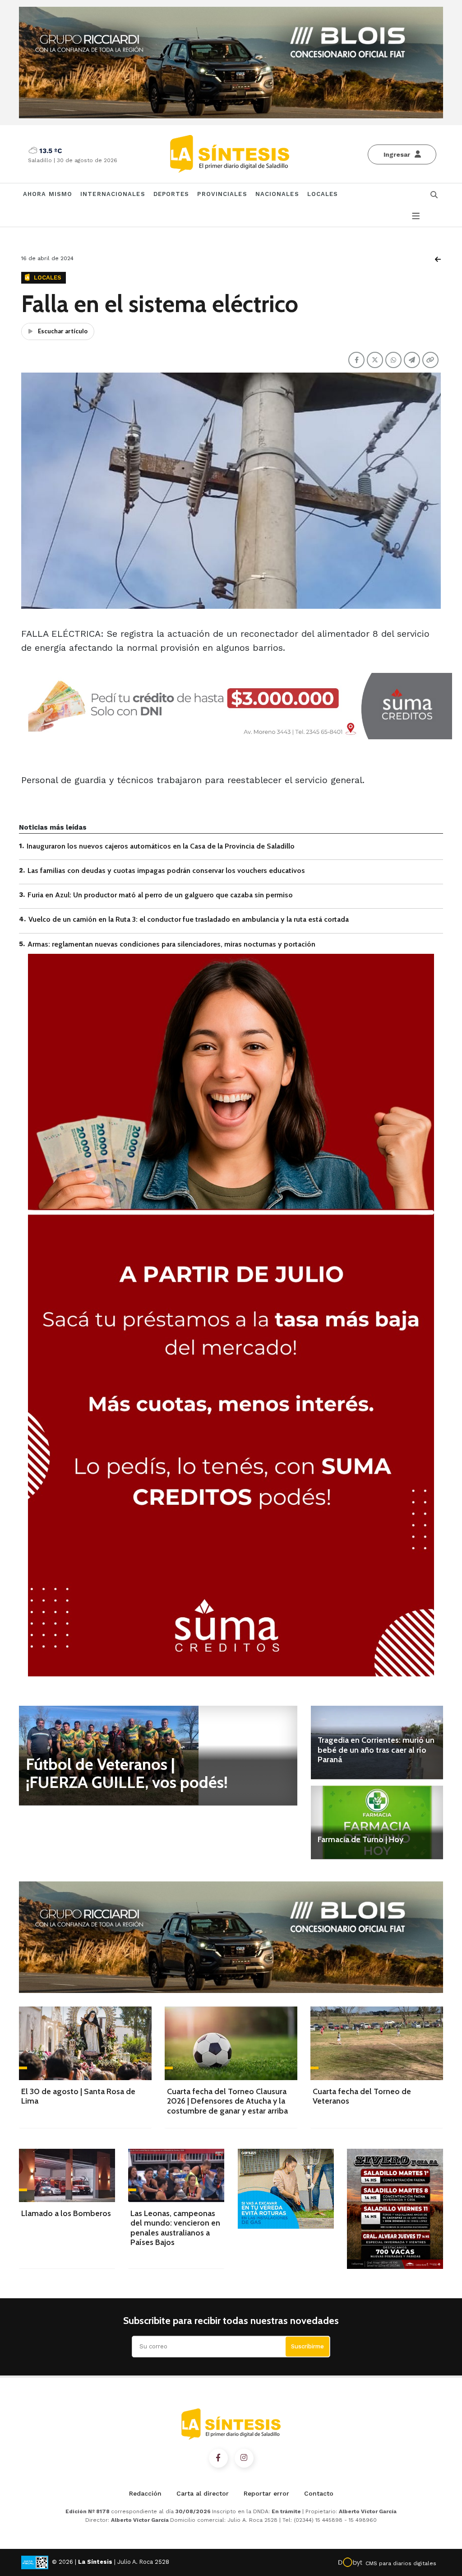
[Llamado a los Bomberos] (67, 2175)
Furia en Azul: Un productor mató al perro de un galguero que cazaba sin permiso (160, 895)
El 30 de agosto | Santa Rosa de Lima (78, 2096)
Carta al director (203, 2493)
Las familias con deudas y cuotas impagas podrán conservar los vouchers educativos (166, 870)
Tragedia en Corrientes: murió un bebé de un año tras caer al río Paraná (376, 1750)
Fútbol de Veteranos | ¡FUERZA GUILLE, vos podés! (127, 1773)
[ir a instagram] (244, 2458)
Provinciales (222, 194)
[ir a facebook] (218, 2458)
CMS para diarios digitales (401, 2563)
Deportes (171, 194)
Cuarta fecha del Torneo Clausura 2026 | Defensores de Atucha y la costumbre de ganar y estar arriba (227, 2101)
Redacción (145, 2493)
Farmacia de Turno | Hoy (360, 1839)
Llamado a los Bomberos (66, 2213)
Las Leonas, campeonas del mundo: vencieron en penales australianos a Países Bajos (175, 2228)
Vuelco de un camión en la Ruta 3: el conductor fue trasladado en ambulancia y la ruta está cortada (189, 919)
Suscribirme (307, 2346)
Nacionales (277, 194)
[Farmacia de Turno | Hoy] (377, 1822)
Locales (323, 194)
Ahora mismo (48, 194)
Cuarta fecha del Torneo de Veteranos (362, 2096)
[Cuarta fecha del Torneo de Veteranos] (377, 2043)
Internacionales (113, 194)
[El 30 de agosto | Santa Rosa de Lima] (85, 2043)
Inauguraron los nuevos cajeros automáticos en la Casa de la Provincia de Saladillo (161, 846)
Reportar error (266, 2493)
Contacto (319, 2493)
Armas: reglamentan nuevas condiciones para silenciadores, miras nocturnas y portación (171, 944)
